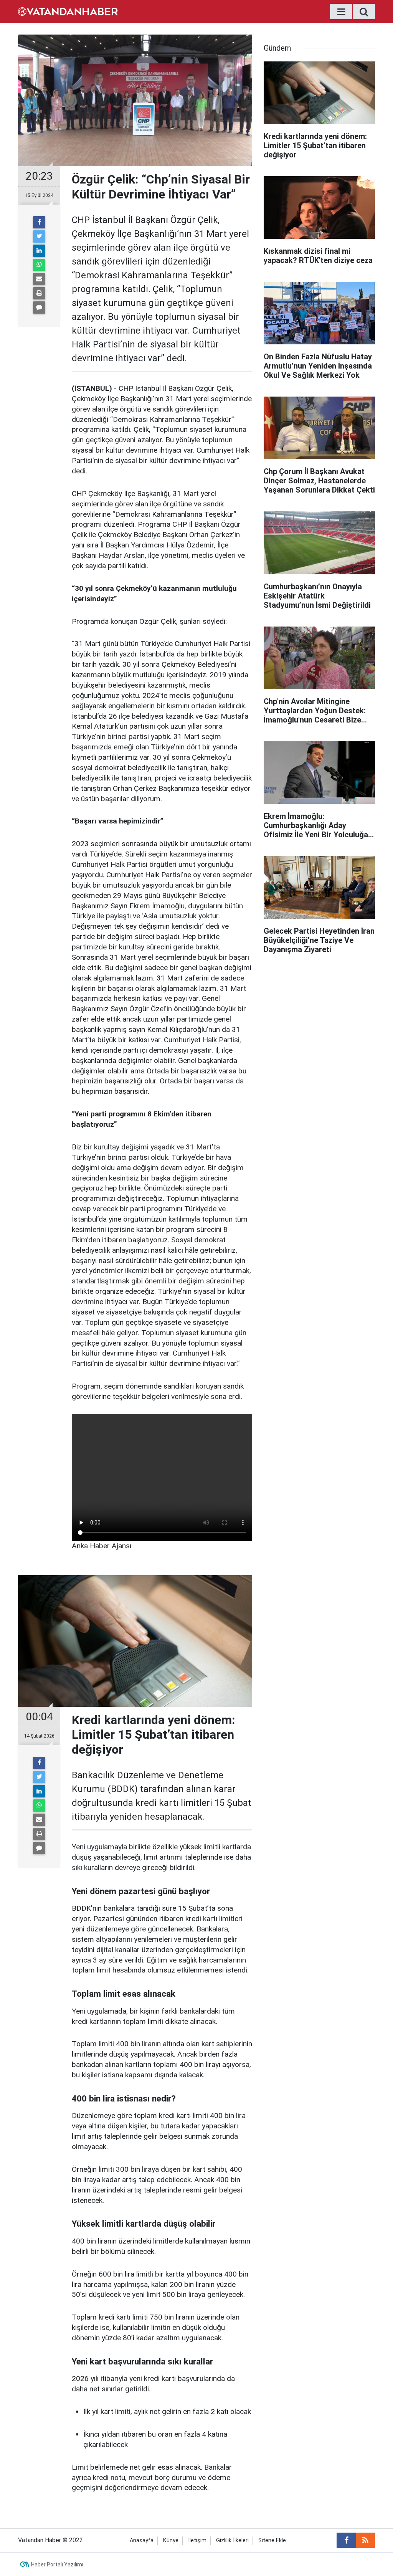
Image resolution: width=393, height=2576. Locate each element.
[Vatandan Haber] (68, 11)
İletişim (197, 2540)
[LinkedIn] (39, 251)
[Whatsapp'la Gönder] (39, 265)
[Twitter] (39, 236)
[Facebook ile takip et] (346, 2540)
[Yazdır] (39, 293)
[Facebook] (39, 222)
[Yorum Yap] (39, 308)
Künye (171, 2540)
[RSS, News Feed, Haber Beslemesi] (365, 2540)
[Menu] (341, 12)
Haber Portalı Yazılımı (57, 2564)
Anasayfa (142, 2540)
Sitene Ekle (272, 2540)
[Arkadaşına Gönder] (39, 279)
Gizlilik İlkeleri (232, 2540)
